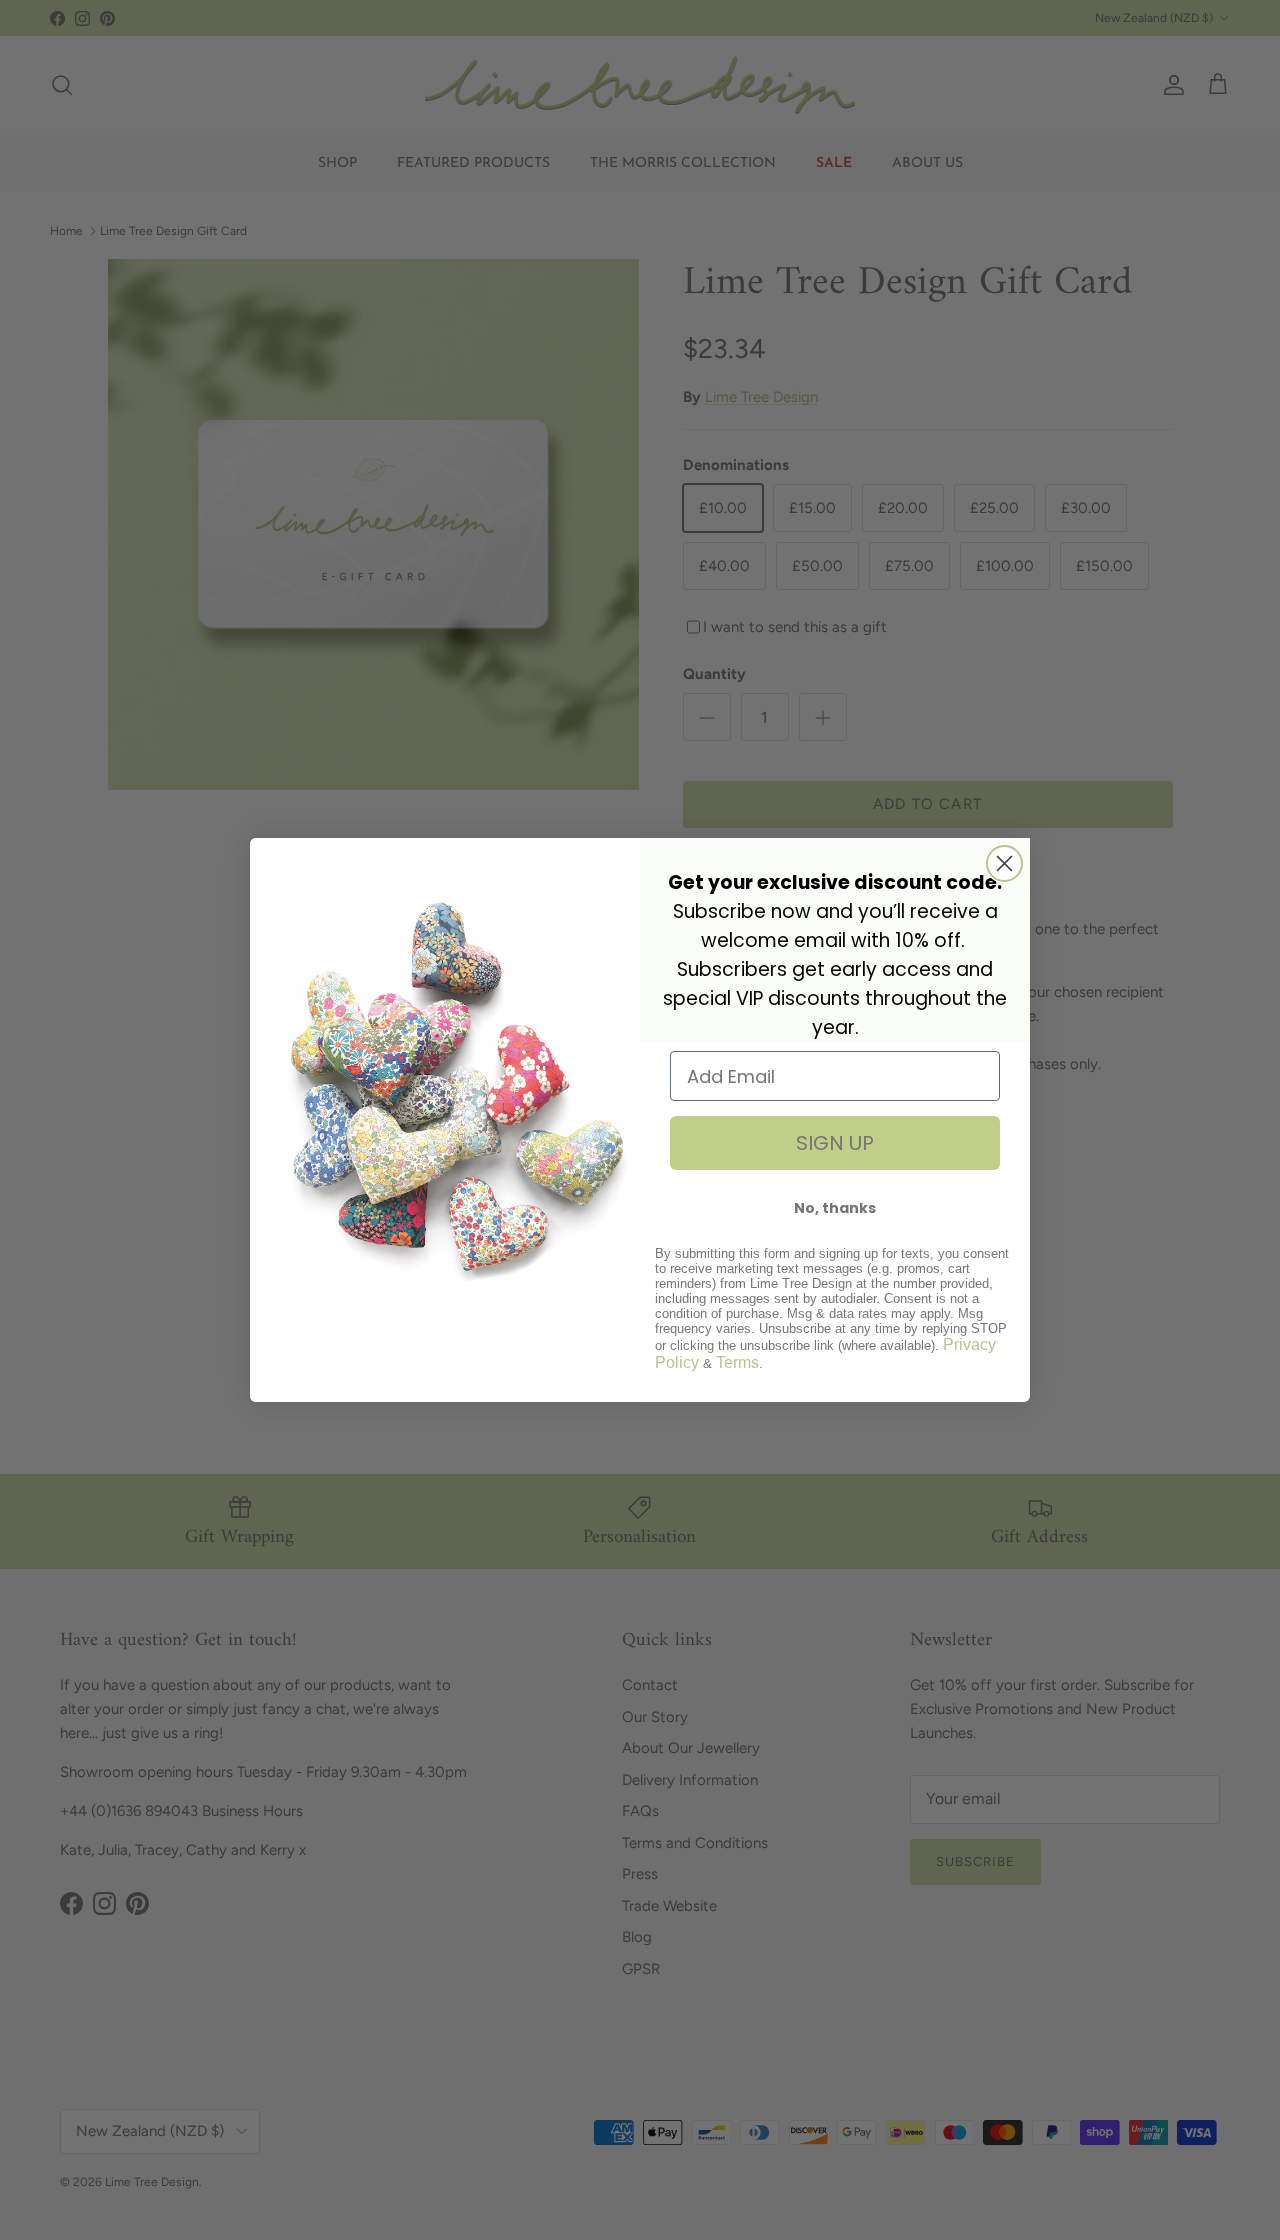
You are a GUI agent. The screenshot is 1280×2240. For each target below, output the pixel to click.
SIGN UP (835, 1143)
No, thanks (835, 1208)
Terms (737, 1362)
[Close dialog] (1004, 863)
